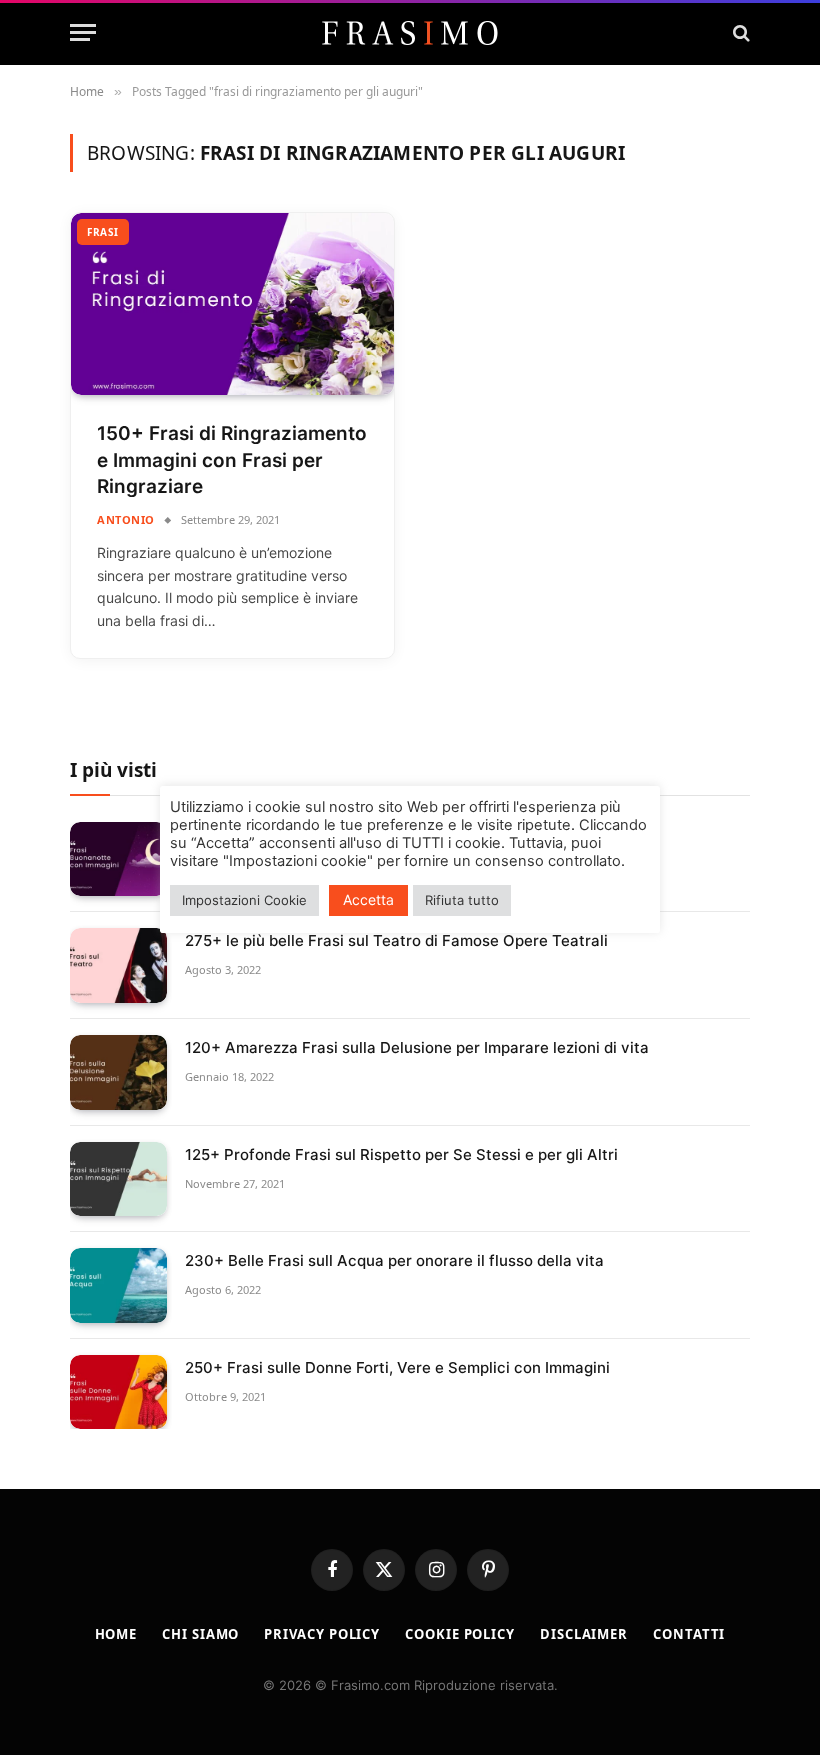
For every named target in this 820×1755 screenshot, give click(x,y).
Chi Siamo (200, 1634)
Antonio (126, 519)
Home (116, 1634)
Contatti (689, 1634)
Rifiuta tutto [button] (462, 900)
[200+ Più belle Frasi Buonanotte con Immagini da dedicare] (118, 859)
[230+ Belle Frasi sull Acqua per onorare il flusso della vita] (118, 1285)
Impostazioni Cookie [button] (244, 900)
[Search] (739, 32)
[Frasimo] (410, 33)
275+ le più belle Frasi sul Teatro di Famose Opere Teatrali (396, 940)
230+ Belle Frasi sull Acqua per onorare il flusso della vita (394, 1260)
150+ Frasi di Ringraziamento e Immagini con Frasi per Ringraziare (232, 460)
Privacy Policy (322, 1634)
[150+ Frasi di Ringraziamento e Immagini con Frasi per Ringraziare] (232, 304)
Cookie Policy (460, 1634)
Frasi (103, 232)
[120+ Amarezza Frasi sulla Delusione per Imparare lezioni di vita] (118, 1072)
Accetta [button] (368, 899)
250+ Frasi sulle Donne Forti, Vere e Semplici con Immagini (397, 1367)
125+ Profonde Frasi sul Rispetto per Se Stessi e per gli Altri (401, 1154)
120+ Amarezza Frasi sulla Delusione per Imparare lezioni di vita (417, 1047)
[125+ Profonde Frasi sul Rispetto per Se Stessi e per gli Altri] (118, 1179)
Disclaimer (584, 1634)
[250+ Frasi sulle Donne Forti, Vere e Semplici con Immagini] (118, 1392)
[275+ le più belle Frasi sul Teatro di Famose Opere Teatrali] (118, 965)
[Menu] (83, 32)
